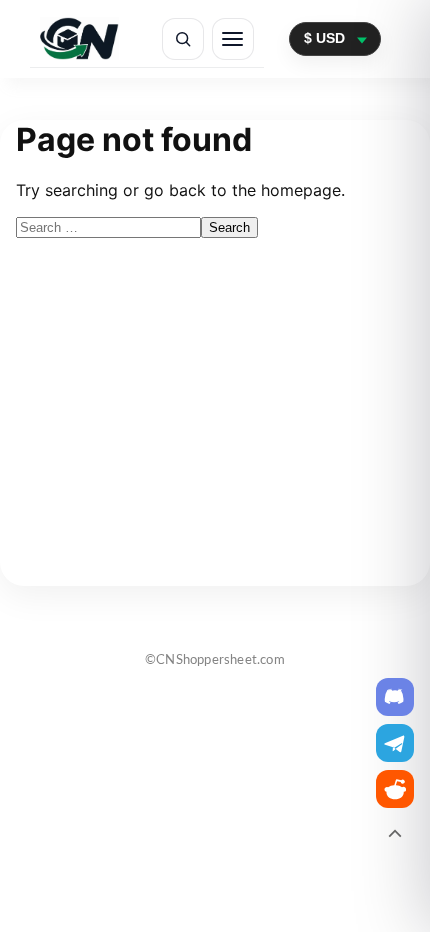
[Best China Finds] (79, 38)
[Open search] (183, 39)
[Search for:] (108, 226)
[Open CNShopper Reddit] (395, 789)
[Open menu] (233, 39)
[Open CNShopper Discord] (395, 697)
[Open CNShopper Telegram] (395, 743)
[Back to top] (395, 835)
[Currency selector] (335, 38)
